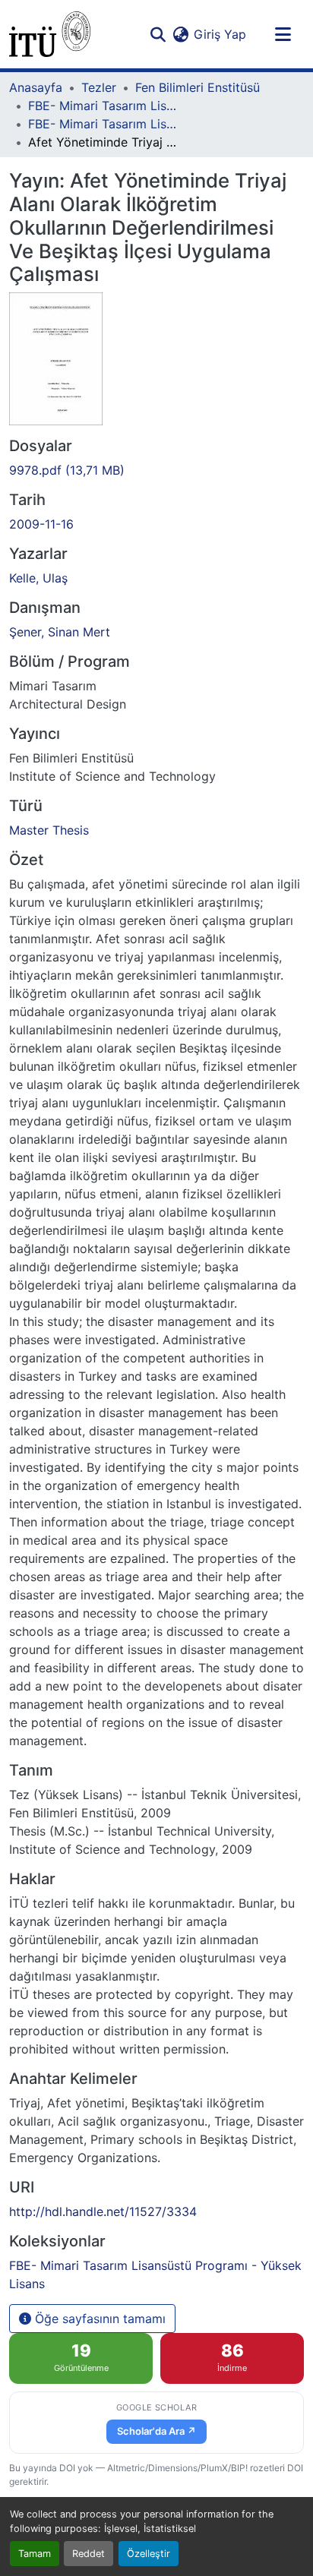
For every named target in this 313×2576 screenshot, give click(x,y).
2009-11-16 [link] (41, 524)
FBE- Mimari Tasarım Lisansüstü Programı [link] (104, 106)
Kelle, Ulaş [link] (38, 578)
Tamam (35, 2554)
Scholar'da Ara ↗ (156, 2431)
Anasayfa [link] (36, 87)
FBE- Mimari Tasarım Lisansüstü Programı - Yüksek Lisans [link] (104, 124)
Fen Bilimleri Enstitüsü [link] (198, 87)
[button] (50, 34)
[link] (156, 470)
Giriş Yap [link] (220, 34)
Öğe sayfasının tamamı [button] (98, 2319)
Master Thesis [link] (49, 830)
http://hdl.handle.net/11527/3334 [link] (103, 2211)
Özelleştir (149, 2554)
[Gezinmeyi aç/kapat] (283, 34)
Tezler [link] (99, 87)
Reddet (89, 2554)
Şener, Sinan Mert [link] (60, 632)
